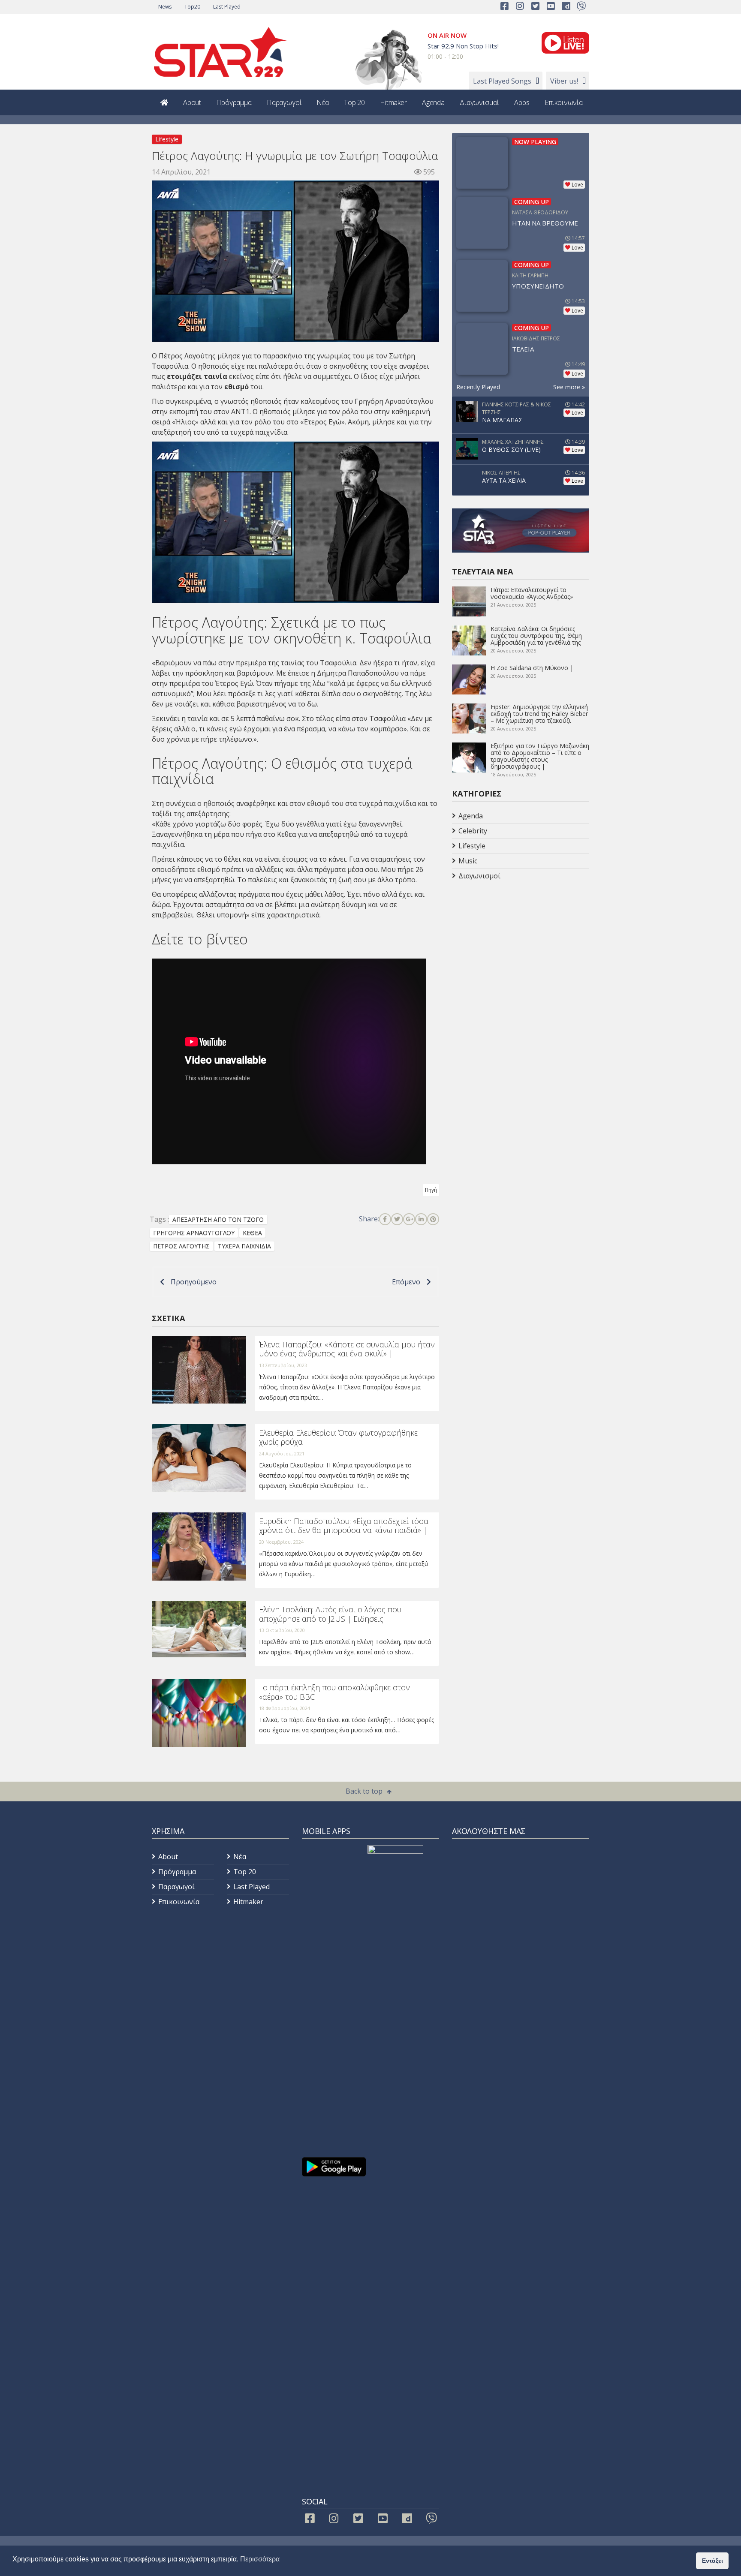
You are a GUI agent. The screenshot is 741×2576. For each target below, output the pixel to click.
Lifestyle (167, 139)
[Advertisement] (521, 952)
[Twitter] (397, 1219)
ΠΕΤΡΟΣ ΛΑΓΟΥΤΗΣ (181, 1246)
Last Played (227, 7)
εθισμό (236, 387)
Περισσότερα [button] (260, 2559)
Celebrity (473, 831)
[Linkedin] (421, 1219)
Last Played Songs (502, 81)
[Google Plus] (409, 1219)
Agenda (433, 102)
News (165, 7)
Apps (522, 102)
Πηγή (431, 1190)
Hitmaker (393, 102)
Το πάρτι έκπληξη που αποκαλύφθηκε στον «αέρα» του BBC (334, 1692)
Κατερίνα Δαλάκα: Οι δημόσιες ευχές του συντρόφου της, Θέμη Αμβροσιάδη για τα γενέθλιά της (536, 636)
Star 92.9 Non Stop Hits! (463, 46)
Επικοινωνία (564, 102)
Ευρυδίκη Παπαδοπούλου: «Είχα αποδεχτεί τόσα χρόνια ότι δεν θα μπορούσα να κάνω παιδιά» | (344, 1526)
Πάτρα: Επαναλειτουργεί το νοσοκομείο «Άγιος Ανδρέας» (532, 593)
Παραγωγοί (284, 102)
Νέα (323, 102)
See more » (569, 387)
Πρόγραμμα (234, 102)
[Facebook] (385, 1219)
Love (577, 185)
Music (468, 861)
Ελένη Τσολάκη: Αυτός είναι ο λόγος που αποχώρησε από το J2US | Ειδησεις (330, 1614)
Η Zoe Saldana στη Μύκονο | (532, 668)
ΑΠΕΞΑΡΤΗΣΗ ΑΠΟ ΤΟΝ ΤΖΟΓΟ (218, 1219)
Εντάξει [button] (712, 2561)
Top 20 (354, 102)
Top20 (192, 7)
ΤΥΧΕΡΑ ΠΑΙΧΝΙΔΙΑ (244, 1246)
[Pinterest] (433, 1219)
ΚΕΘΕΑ (252, 1233)
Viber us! (564, 81)
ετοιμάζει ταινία (197, 376)
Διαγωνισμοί (479, 102)
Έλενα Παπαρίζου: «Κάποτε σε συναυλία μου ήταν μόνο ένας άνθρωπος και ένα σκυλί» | (347, 1349)
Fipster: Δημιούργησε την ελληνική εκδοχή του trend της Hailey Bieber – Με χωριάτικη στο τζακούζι (539, 714)
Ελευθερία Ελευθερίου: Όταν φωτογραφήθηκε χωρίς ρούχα (338, 1437)
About (192, 102)
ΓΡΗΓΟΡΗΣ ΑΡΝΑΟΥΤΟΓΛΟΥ (194, 1233)
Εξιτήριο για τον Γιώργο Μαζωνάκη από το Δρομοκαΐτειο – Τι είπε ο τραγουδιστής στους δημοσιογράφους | (540, 756)
